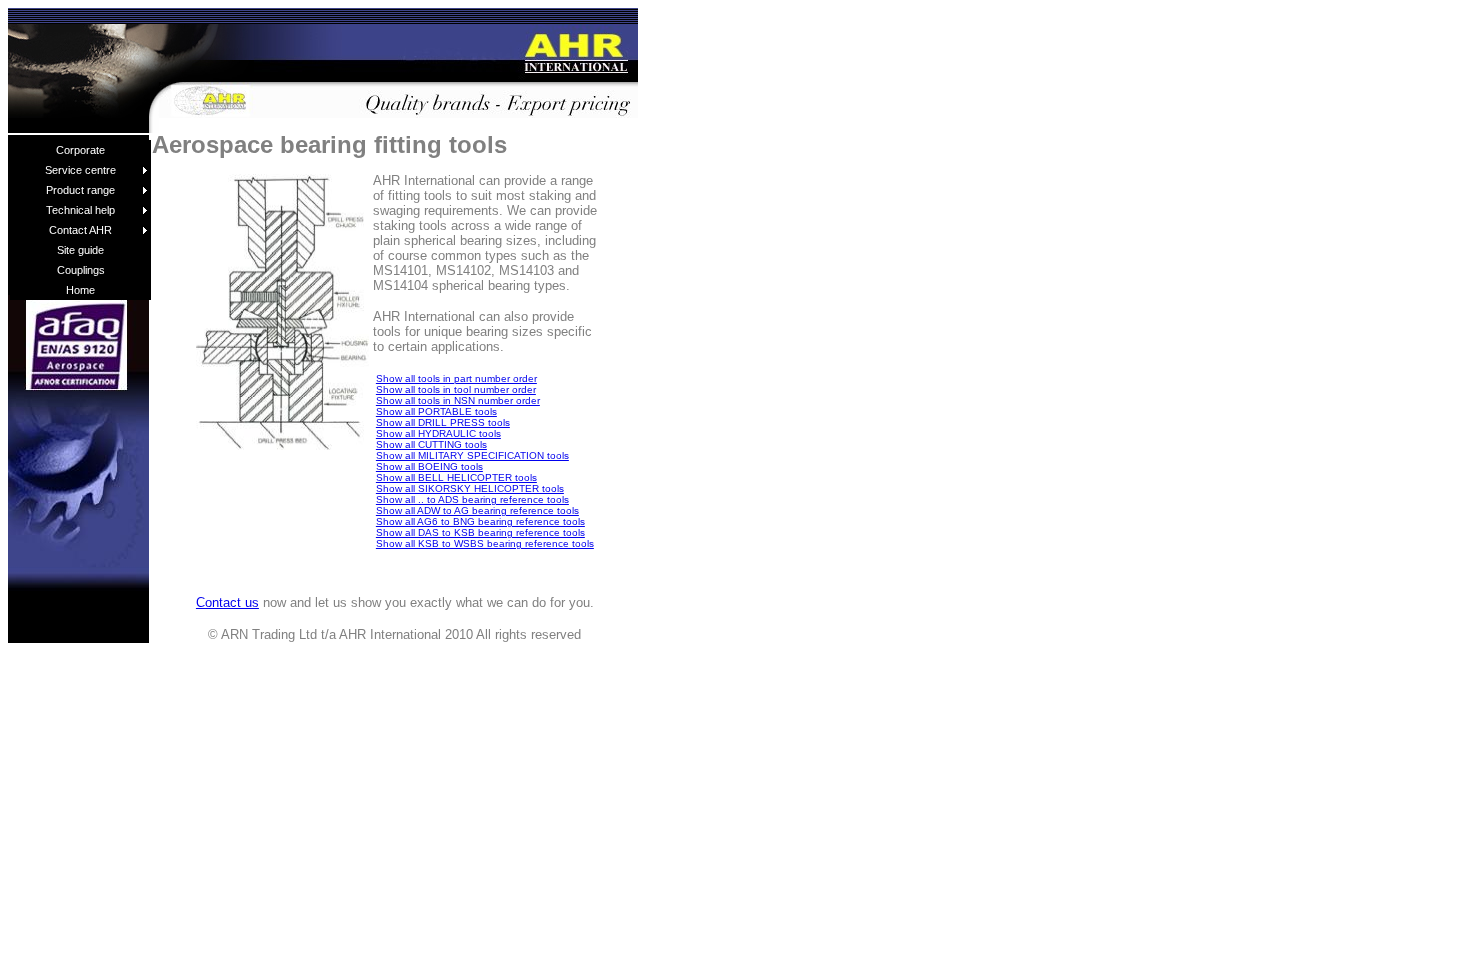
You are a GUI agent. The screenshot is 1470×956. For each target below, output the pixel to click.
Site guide (80, 250)
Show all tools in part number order (456, 378)
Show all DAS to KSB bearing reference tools (480, 532)
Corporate (80, 150)
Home (80, 290)
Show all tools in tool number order (456, 389)
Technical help (80, 210)
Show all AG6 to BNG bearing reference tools (480, 521)
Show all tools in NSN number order (458, 400)
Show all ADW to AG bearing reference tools (477, 510)
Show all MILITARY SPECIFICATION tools (472, 455)
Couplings (81, 270)
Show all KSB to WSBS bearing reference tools (485, 543)
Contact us (227, 602)
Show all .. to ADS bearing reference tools (472, 499)
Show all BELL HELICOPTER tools (456, 477)
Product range (80, 190)
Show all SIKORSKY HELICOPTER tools (470, 488)
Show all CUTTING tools (431, 444)
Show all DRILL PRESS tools (443, 422)
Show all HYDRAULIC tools (438, 433)
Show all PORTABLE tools (436, 411)
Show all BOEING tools (429, 466)
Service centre (80, 170)
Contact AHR (80, 230)
